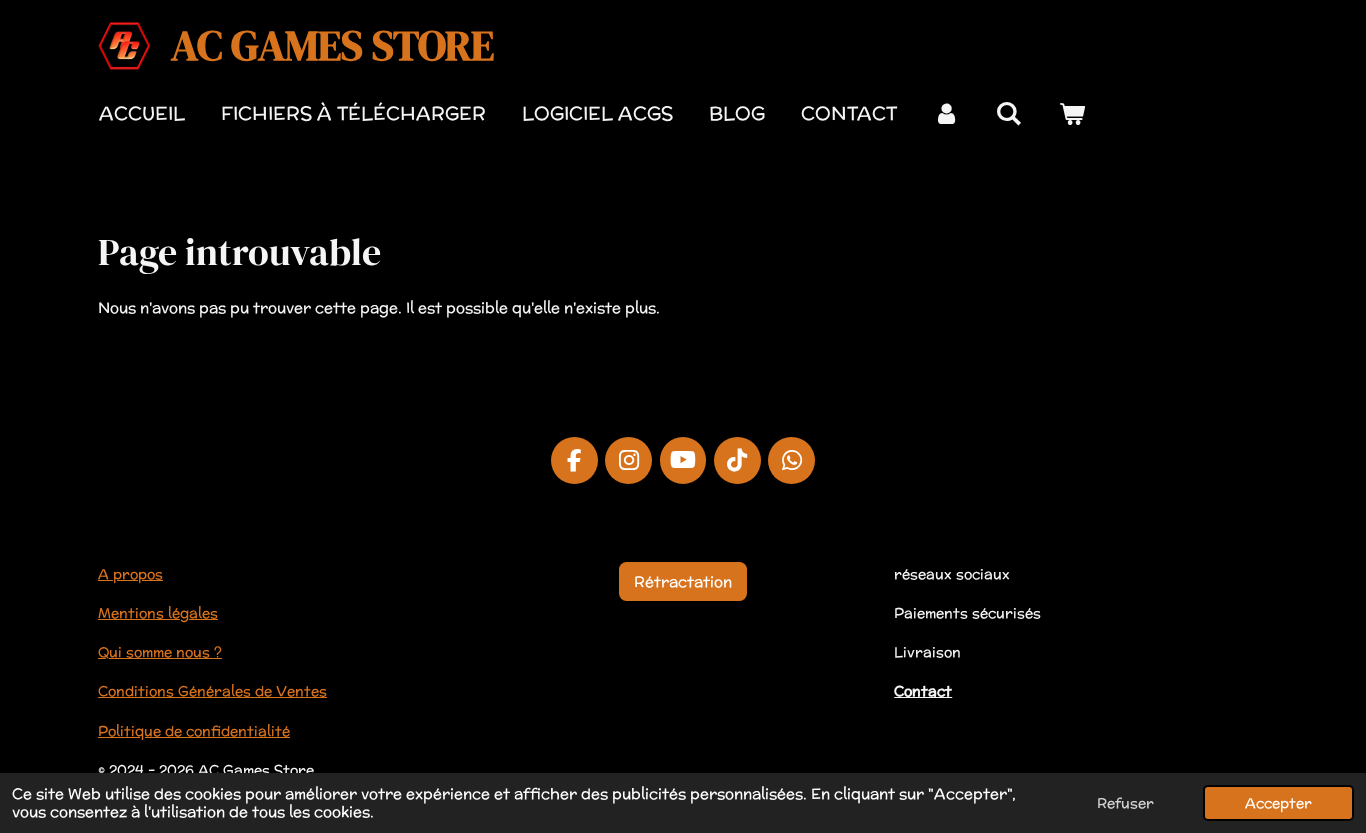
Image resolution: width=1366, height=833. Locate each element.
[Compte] (946, 113)
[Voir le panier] (1071, 113)
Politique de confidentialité (194, 731)
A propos (130, 574)
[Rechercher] (1009, 113)
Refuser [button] (1125, 803)
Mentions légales (158, 613)
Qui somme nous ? (160, 652)
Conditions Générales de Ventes (212, 691)
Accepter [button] (1278, 803)
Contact (923, 691)
